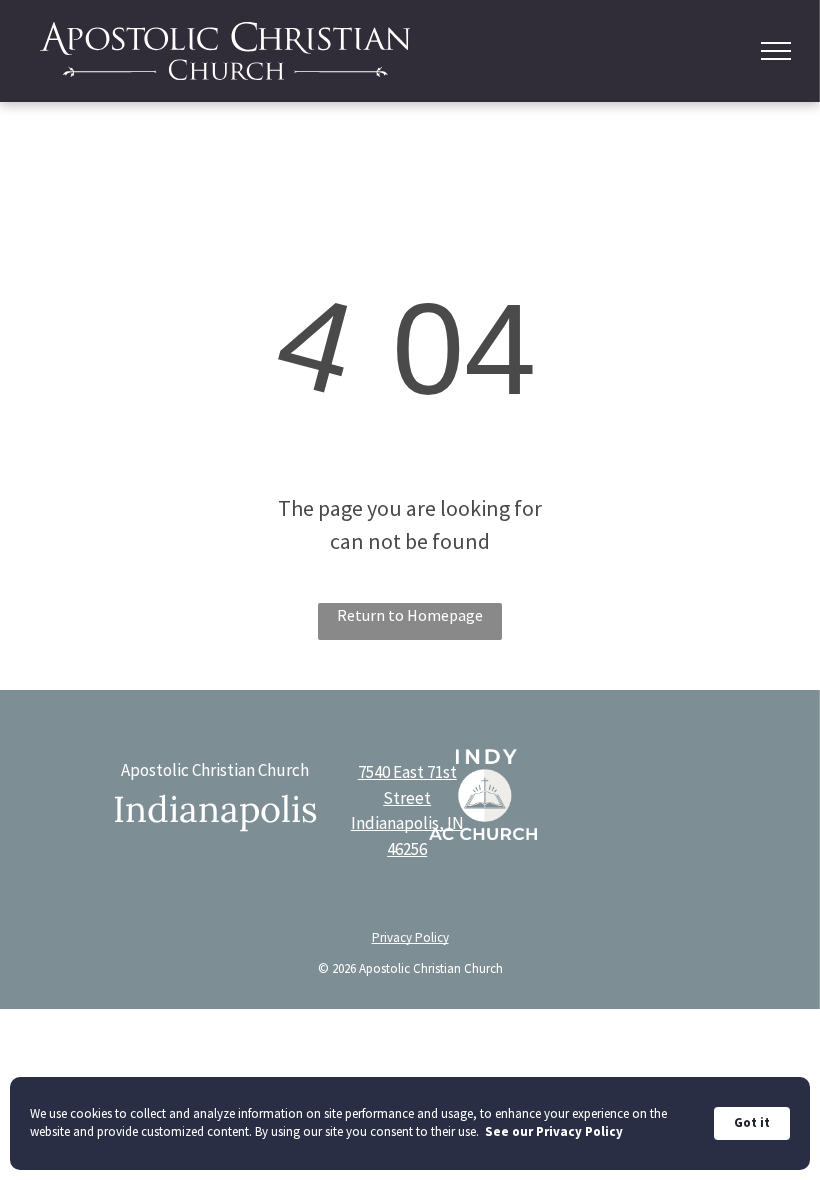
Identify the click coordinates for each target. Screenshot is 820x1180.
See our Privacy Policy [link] (554, 1131)
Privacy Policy (410, 937)
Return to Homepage (410, 615)
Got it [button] (752, 1122)
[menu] (776, 51)
